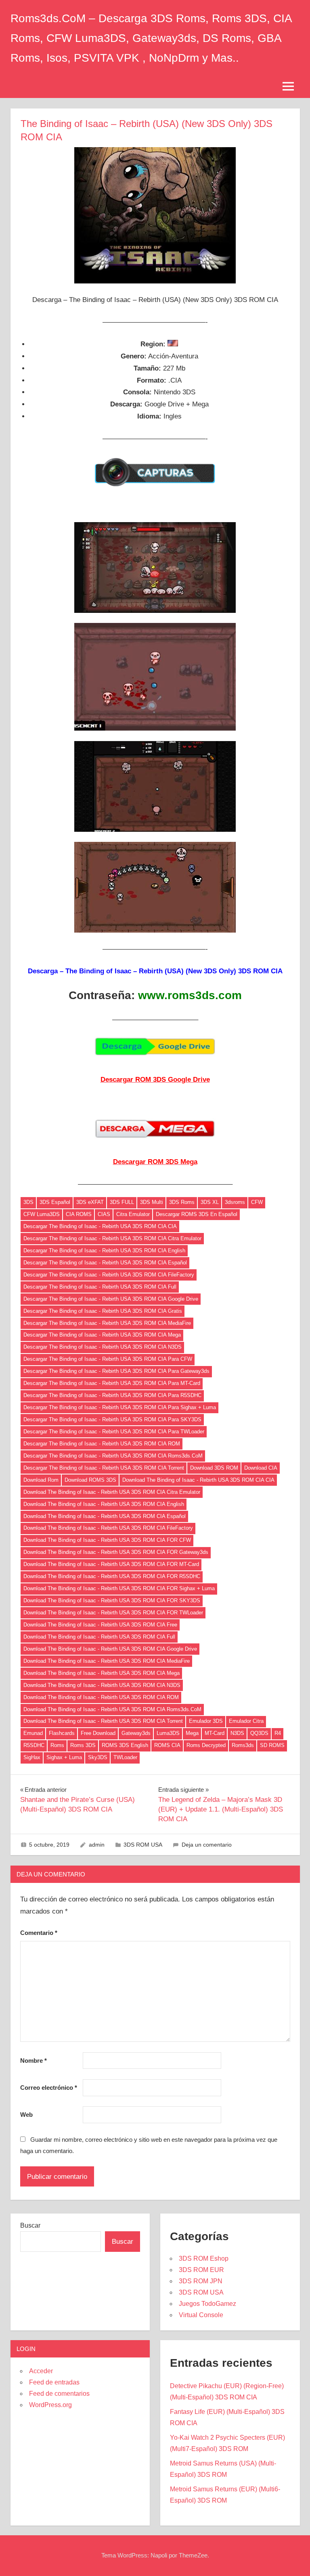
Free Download (98, 1733)
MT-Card (215, 1733)
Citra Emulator (133, 1214)
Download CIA (261, 1468)
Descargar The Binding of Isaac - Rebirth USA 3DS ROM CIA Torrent (104, 1468)
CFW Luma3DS (42, 1214)
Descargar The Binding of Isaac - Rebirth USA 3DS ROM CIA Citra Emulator (112, 1238)
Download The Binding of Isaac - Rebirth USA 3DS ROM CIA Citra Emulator (112, 1492)
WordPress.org (50, 2405)
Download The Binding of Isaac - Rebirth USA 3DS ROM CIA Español (105, 1516)
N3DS (237, 1733)
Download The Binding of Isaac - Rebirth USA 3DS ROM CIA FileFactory (108, 1528)
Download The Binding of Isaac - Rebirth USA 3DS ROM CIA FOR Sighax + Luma (119, 1588)
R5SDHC (34, 1745)
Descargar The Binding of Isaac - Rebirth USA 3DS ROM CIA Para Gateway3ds (116, 1371)
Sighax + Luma (64, 1757)
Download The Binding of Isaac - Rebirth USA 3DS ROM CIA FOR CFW (107, 1540)
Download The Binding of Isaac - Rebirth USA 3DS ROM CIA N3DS (102, 1685)
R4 (278, 1733)
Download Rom (41, 1480)
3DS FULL (122, 1202)
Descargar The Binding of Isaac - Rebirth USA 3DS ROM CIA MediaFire (107, 1323)
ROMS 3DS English (125, 1745)
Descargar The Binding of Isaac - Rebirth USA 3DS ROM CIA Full (100, 1287)
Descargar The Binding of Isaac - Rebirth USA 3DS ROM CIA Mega (102, 1335)
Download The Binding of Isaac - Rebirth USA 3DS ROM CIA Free (100, 1625)
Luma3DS (168, 1733)
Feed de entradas (54, 2382)
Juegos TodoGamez (207, 2304)
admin (97, 1845)
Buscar (30, 2225)
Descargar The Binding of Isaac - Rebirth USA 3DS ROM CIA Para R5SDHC (112, 1395)
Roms (57, 1745)
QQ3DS (259, 1733)
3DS (28, 1202)
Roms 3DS (83, 1745)
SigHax (32, 1757)
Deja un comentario (207, 1845)
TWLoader (125, 1757)
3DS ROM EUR (201, 2270)
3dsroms (235, 1202)
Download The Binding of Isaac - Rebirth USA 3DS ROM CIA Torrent (103, 1721)
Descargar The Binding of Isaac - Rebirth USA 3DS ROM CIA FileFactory (109, 1275)
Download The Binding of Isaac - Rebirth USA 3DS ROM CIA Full (99, 1637)
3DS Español (55, 1202)
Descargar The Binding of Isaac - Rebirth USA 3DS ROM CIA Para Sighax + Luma (120, 1407)
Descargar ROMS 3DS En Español (197, 1214)
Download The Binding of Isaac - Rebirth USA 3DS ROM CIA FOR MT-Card (111, 1564)
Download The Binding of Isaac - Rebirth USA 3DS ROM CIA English (104, 1504)
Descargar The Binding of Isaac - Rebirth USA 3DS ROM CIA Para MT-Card (112, 1383)
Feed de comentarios (59, 2394)
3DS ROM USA (143, 1845)
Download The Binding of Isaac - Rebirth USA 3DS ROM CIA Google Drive (110, 1649)
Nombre (34, 2061)
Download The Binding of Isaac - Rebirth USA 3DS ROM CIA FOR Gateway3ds (116, 1552)
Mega (192, 1733)
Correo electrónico (49, 2088)
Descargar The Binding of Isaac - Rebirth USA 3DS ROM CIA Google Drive (111, 1299)
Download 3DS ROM (214, 1468)
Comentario (39, 1933)
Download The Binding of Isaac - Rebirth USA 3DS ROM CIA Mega (102, 1673)
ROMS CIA (167, 1745)
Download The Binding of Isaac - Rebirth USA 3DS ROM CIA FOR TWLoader (113, 1613)
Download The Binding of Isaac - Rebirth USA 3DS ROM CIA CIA (198, 1480)
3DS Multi (152, 1202)
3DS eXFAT (90, 1202)
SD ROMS (272, 1745)
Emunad (33, 1733)
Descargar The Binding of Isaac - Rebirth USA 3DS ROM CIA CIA (100, 1226)
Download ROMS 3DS (90, 1480)
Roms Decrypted (206, 1745)
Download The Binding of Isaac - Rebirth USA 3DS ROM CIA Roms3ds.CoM (112, 1709)
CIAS (104, 1214)
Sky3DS (98, 1757)
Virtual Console (201, 2315)
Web (26, 2115)
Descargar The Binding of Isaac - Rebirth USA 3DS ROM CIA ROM (102, 1444)
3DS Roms (182, 1202)
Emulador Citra (246, 1721)
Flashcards (62, 1733)
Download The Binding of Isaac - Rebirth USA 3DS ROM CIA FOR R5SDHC (112, 1576)
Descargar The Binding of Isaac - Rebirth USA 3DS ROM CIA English (104, 1251)
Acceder (41, 2371)
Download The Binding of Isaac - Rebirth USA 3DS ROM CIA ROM (101, 1697)
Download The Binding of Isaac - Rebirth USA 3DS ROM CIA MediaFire (107, 1661)
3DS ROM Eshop (204, 2258)
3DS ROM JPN (201, 2281)
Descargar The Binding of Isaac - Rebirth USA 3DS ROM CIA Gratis (103, 1311)
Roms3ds (243, 1745)
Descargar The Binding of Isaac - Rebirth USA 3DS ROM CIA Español (105, 1263)
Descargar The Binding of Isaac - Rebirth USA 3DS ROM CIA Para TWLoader (114, 1432)
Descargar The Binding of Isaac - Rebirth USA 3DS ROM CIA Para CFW (108, 1359)
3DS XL (210, 1202)
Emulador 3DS (206, 1721)
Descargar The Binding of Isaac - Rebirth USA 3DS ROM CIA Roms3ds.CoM (113, 1456)
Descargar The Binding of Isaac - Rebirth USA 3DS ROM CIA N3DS (103, 1347)
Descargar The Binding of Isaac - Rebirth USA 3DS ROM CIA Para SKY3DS (112, 1419)
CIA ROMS (79, 1214)
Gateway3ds (136, 1733)
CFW (257, 1202)
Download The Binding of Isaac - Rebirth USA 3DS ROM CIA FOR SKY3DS (112, 1600)
